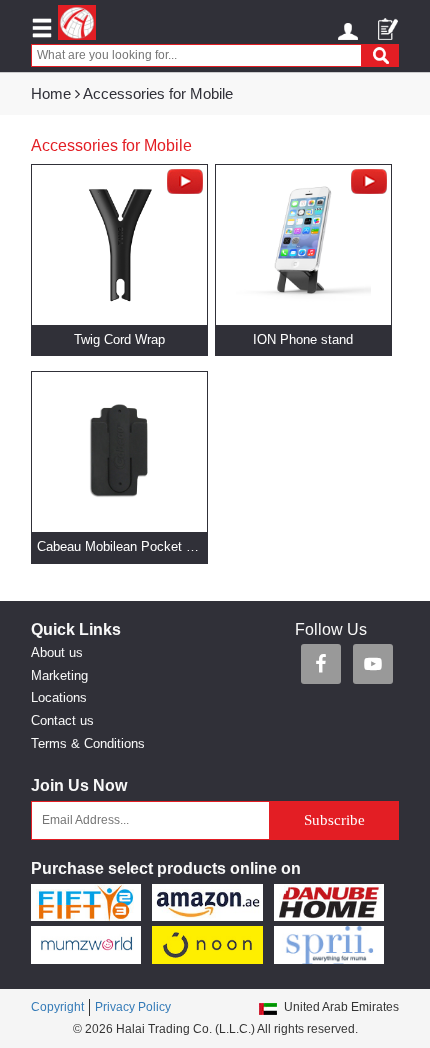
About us (57, 652)
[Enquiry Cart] (388, 22)
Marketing (59, 675)
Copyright (57, 1007)
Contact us (62, 720)
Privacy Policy (133, 1007)
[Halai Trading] (77, 22)
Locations (59, 697)
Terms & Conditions (88, 743)
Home (51, 93)
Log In (350, 27)
